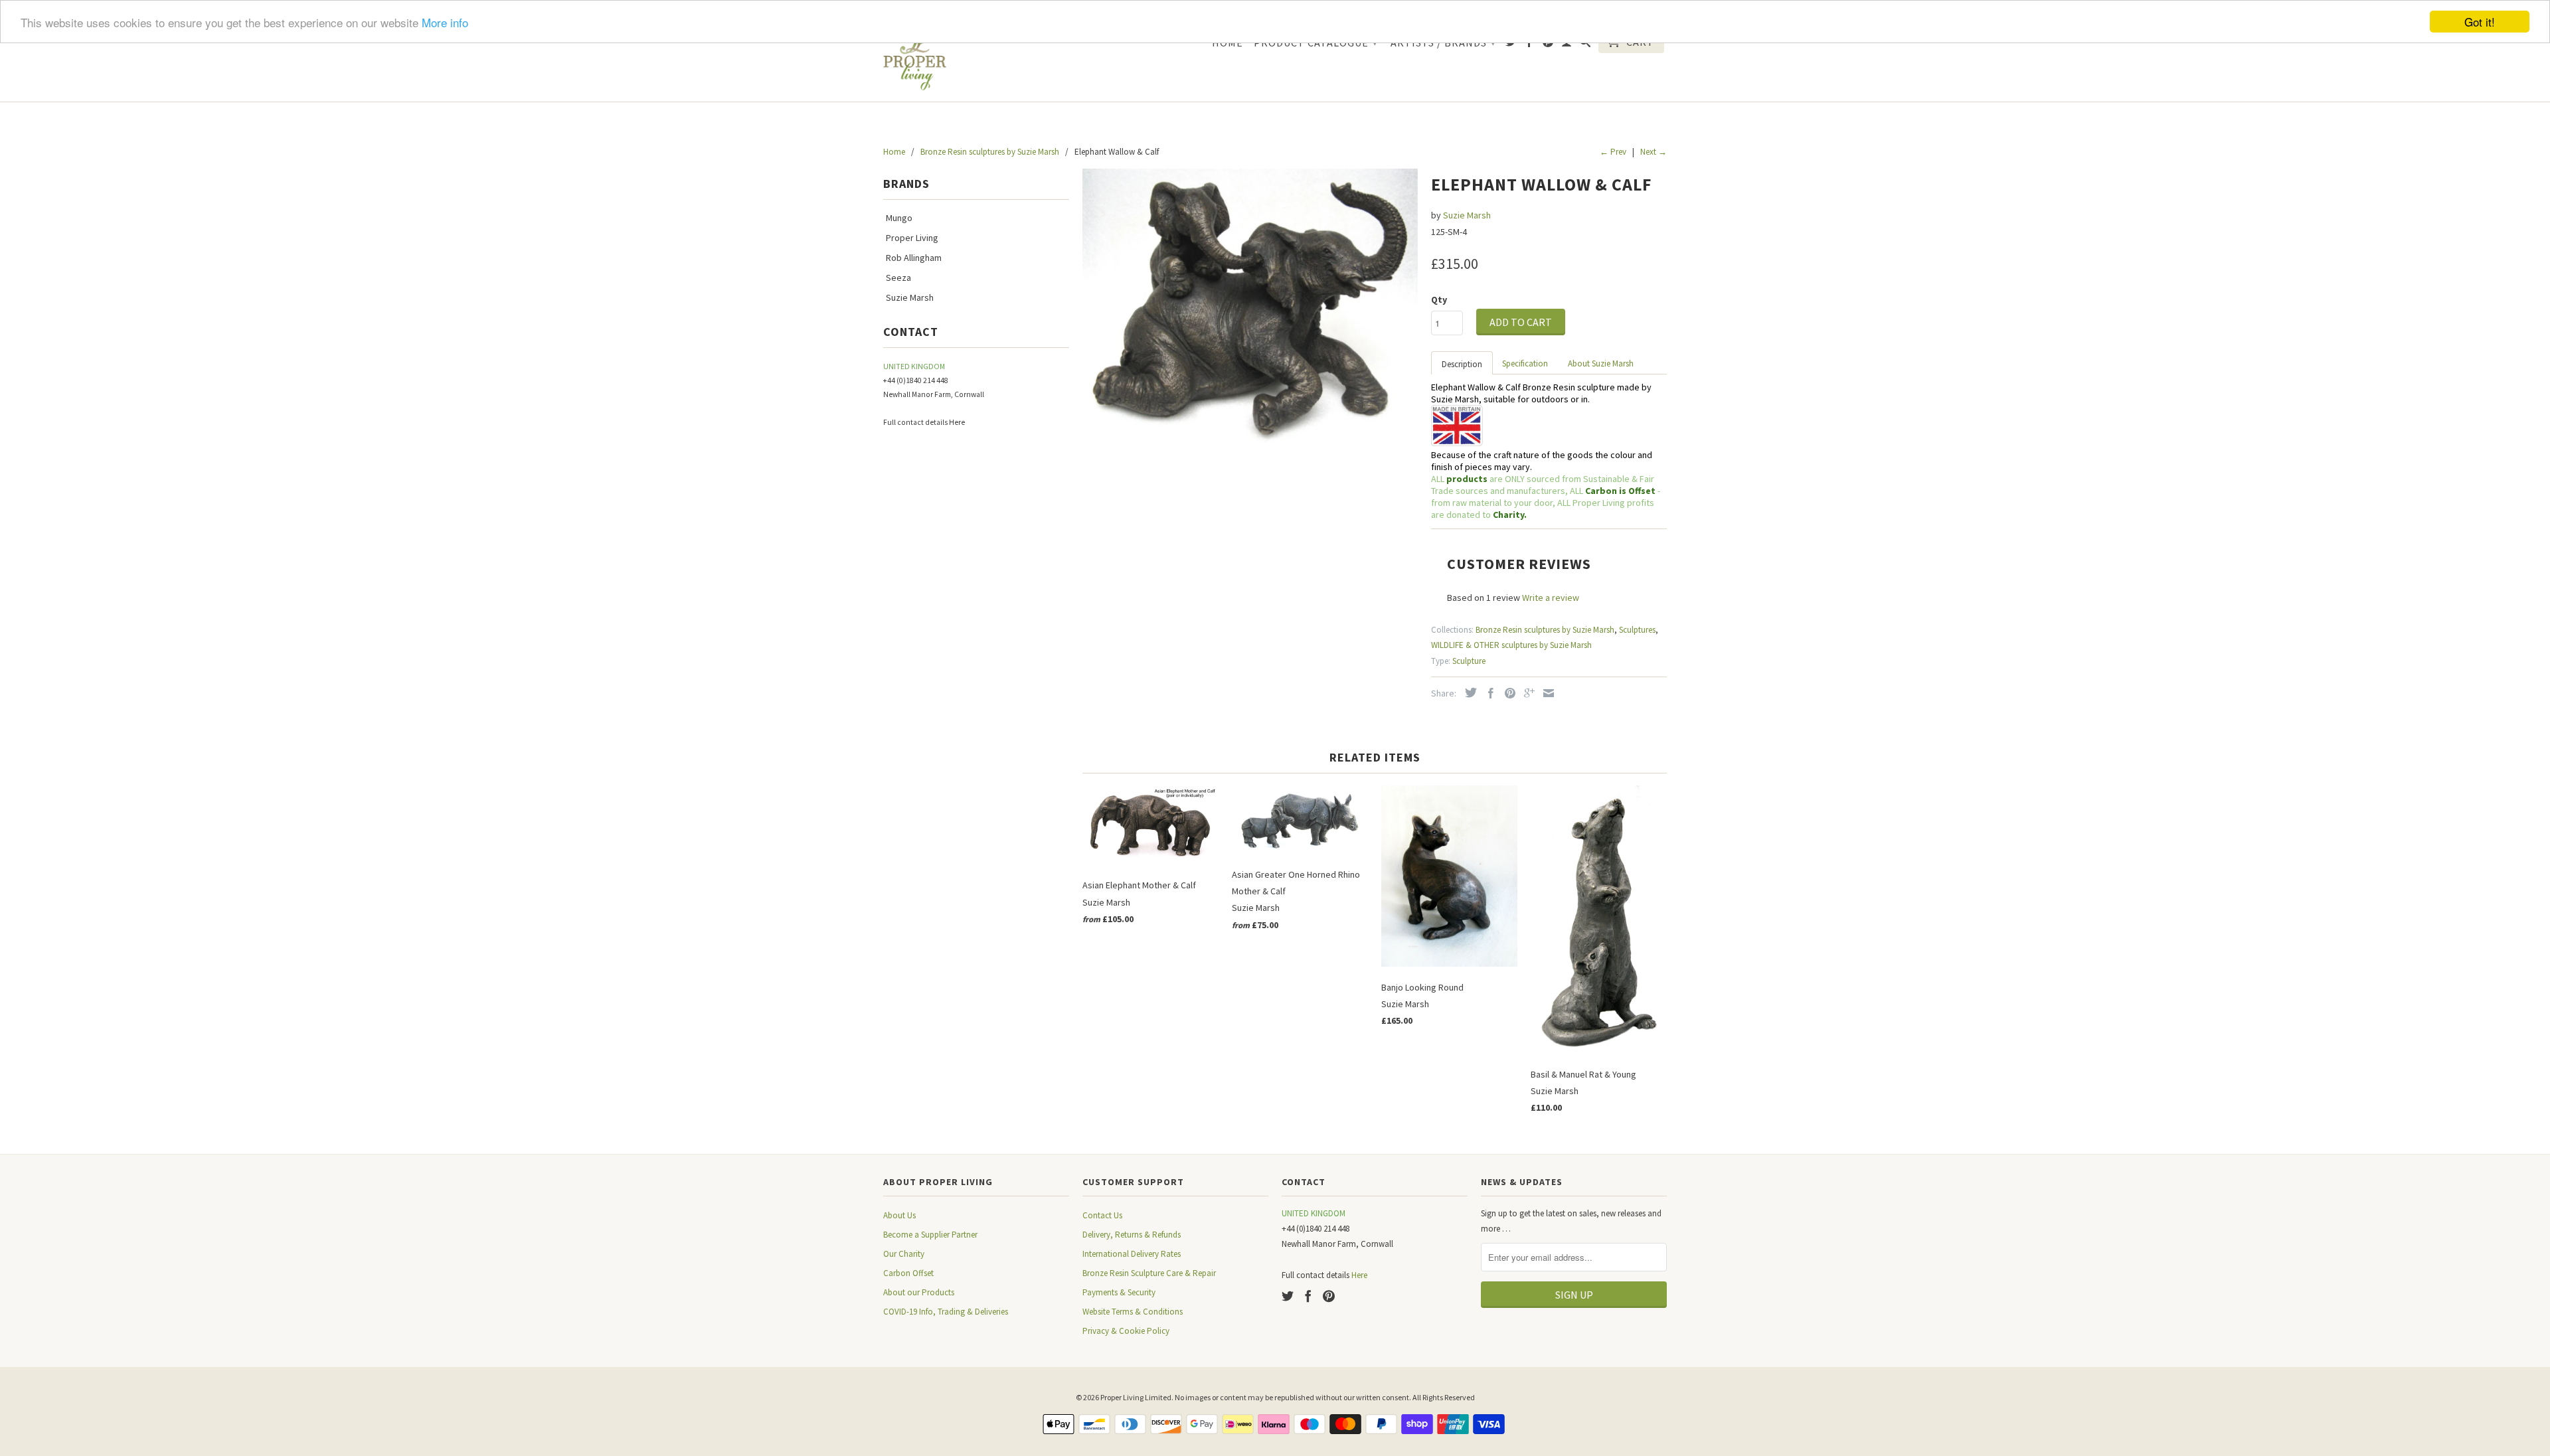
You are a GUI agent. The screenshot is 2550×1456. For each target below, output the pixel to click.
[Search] (1585, 44)
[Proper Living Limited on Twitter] (1511, 44)
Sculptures (1637, 630)
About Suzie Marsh (1601, 364)
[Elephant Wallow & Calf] (1250, 307)
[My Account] (1567, 44)
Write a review (1551, 598)
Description (1462, 364)
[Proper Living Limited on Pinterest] (1548, 44)
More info (445, 22)
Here (957, 422)
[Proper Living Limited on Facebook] (1530, 44)
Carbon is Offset (1621, 491)
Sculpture (1469, 661)
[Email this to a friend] (1545, 693)
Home (1228, 43)
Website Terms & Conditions (1133, 1312)
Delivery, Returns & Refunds (1132, 1235)
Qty (1439, 299)
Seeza (898, 278)
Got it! (2480, 22)
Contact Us (1102, 1215)
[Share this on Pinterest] (1507, 693)
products (1467, 479)
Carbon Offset (908, 1273)
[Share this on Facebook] (1487, 693)
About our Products (919, 1292)
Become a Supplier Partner (930, 1235)
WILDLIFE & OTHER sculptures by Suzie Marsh (1511, 645)
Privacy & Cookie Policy (1126, 1331)
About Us (899, 1215)
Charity (1508, 515)
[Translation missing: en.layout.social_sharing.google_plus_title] (1526, 693)
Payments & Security (1119, 1292)
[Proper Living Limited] (915, 60)
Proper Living (912, 238)
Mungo (899, 218)
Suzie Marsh (910, 297)
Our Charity (904, 1254)
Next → (1654, 152)
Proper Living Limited (1136, 1397)
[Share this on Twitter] (1468, 692)
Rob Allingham (914, 258)
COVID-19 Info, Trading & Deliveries (946, 1312)
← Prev (1613, 152)
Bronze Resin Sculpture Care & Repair (1149, 1273)
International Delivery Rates (1132, 1254)
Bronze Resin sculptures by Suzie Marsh (1545, 630)
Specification (1525, 364)
